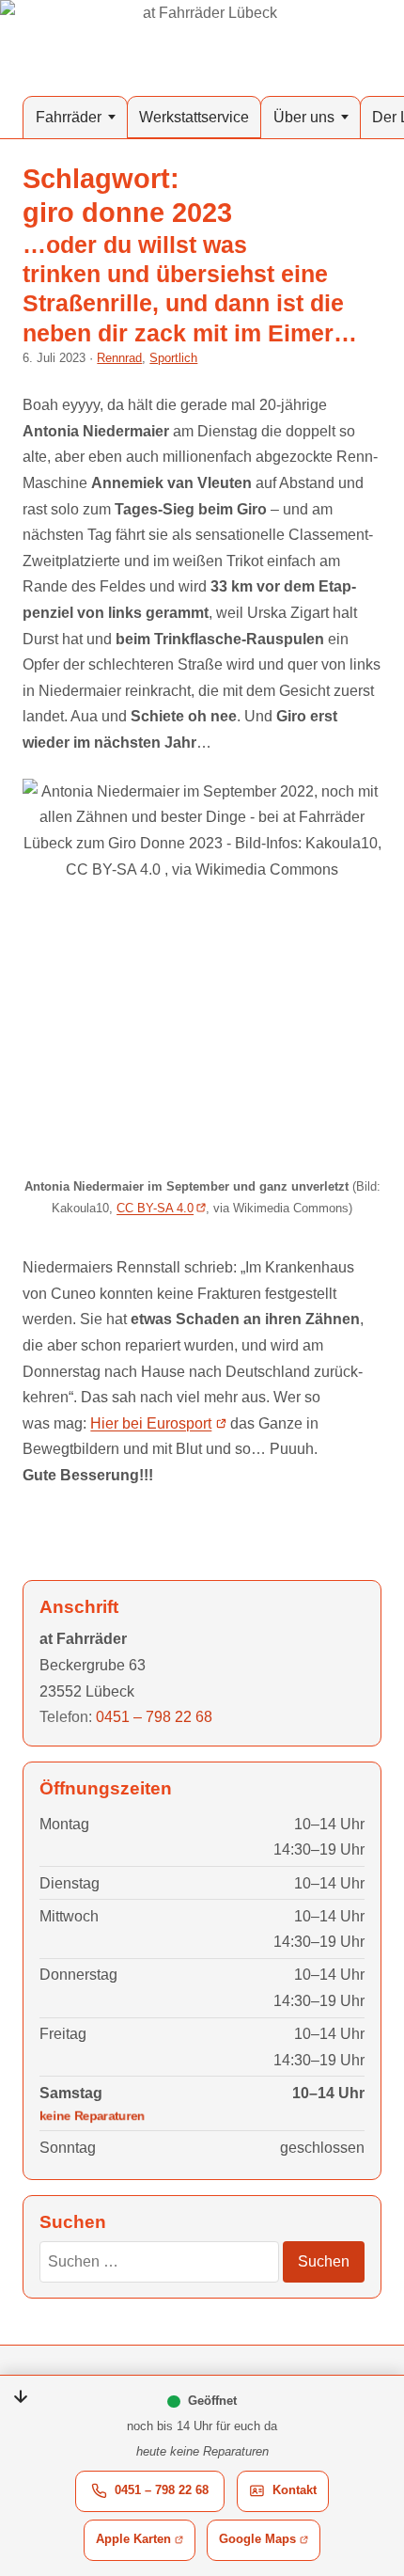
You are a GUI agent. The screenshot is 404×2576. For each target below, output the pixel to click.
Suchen (324, 2261)
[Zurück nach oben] (368, 2382)
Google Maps (270, 2544)
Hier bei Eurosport (151, 1423)
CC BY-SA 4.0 (155, 1208)
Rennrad (119, 358)
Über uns (304, 117)
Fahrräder (69, 117)
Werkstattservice (194, 117)
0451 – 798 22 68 (162, 2490)
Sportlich (173, 358)
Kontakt (301, 2495)
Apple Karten (146, 2544)
